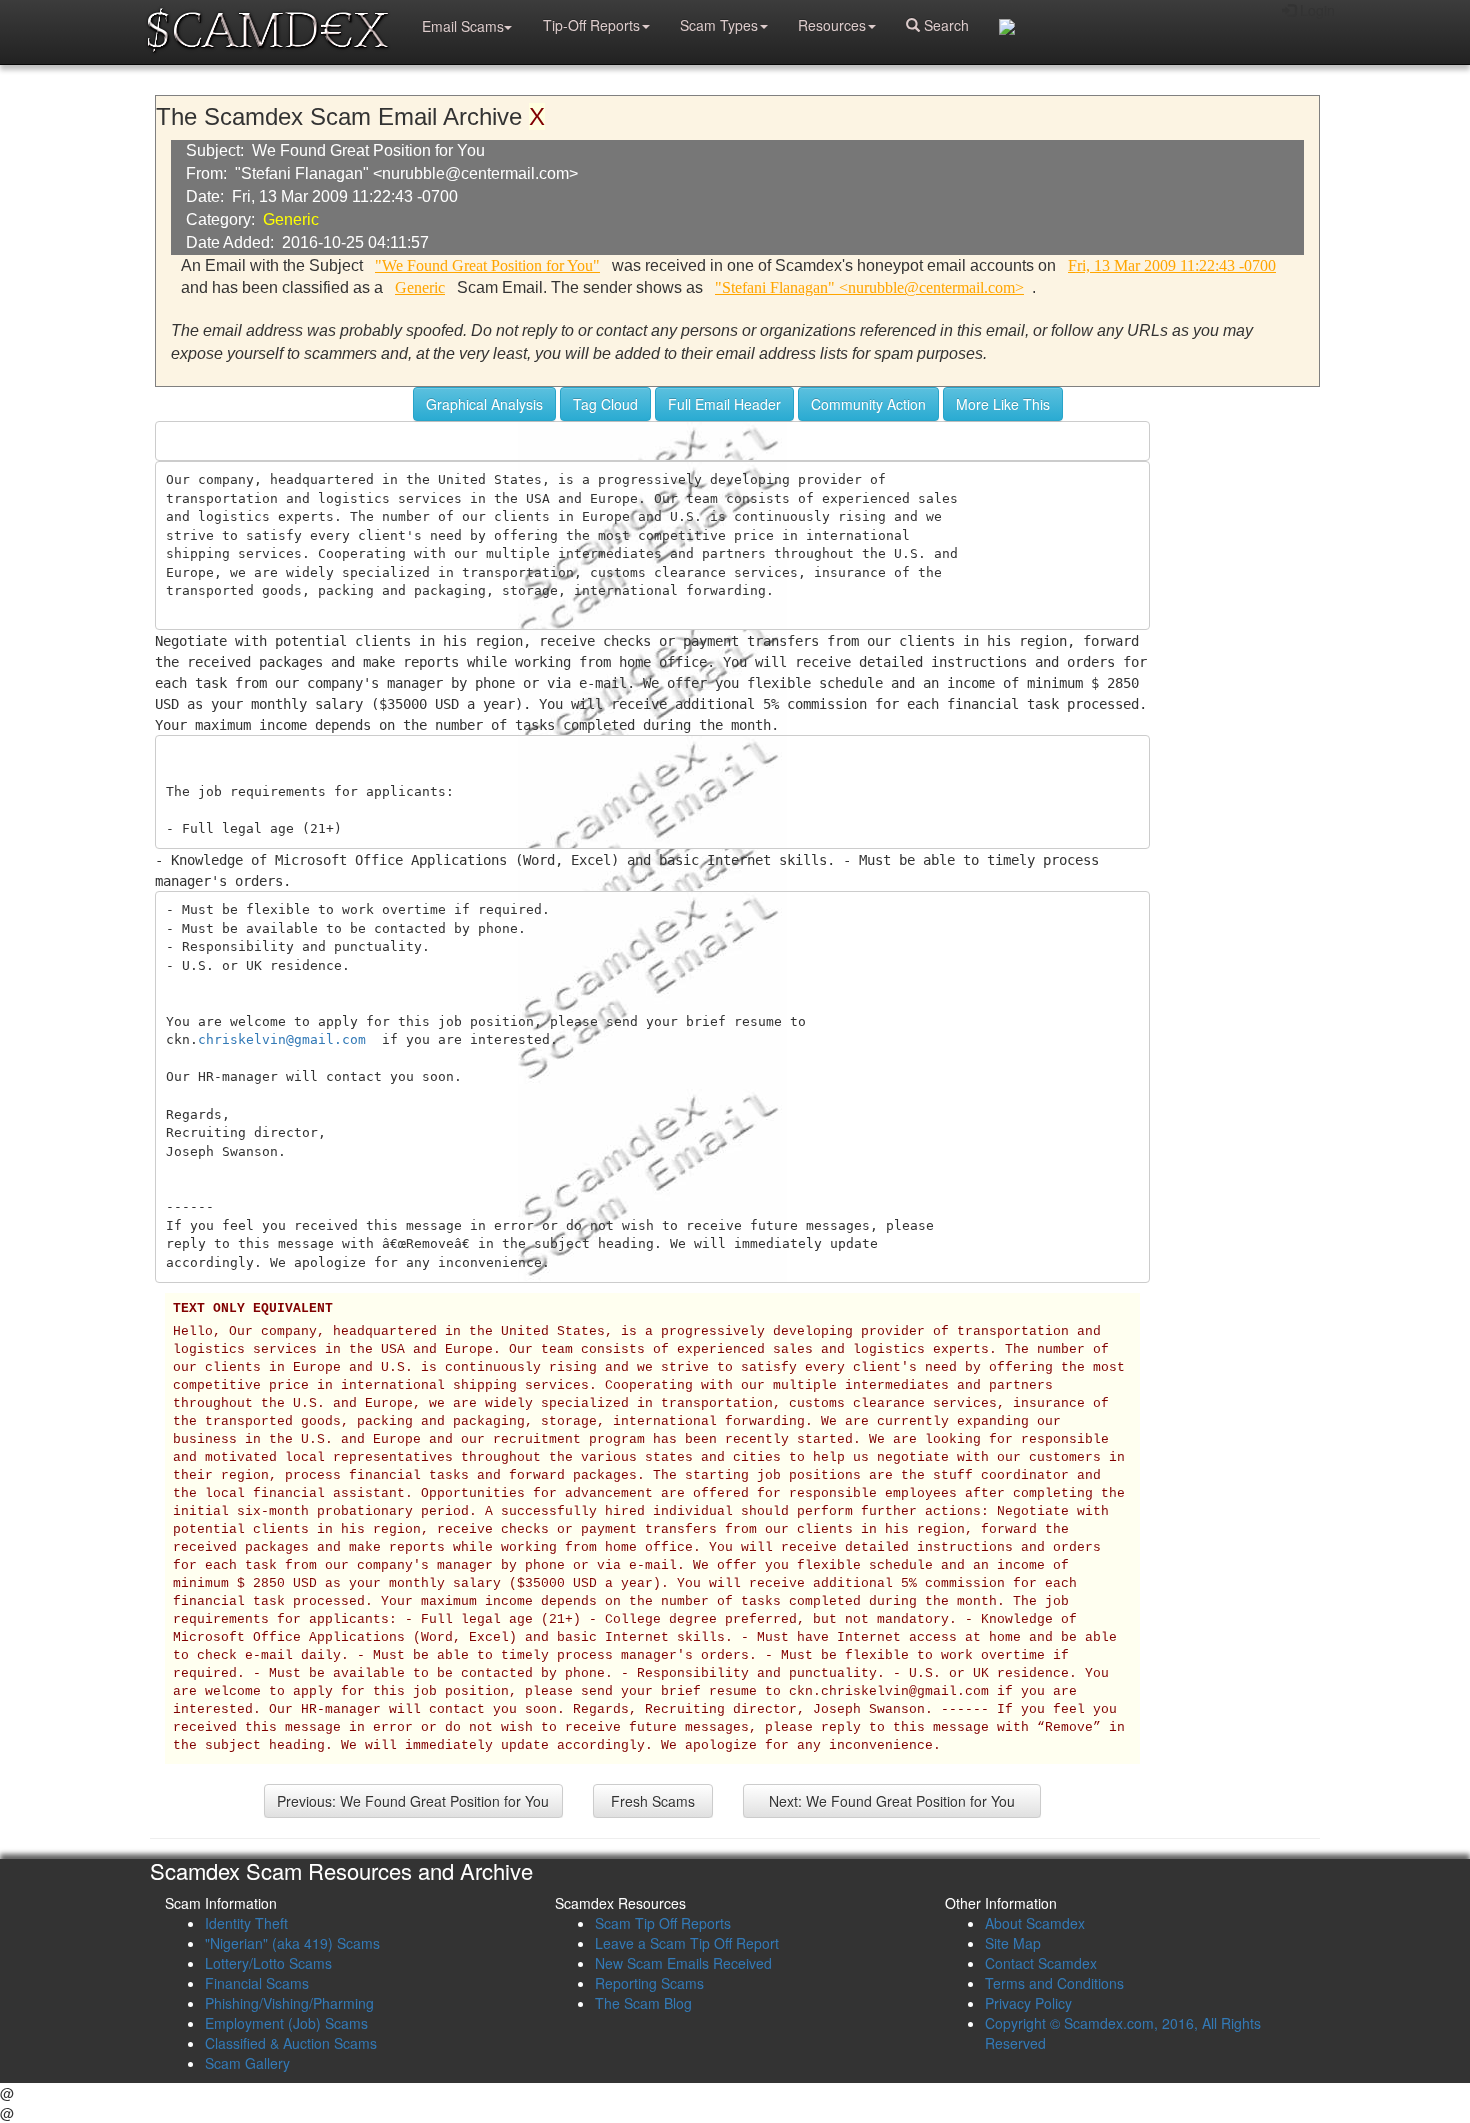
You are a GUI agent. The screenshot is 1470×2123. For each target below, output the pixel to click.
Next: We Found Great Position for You (892, 1801)
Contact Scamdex (1041, 1963)
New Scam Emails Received (683, 1963)
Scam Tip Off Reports (663, 1923)
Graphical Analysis (484, 404)
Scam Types (719, 25)
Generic (291, 219)
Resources (832, 25)
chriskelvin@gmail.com (282, 1039)
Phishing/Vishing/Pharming (289, 2003)
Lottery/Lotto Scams (268, 1963)
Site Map (1013, 1943)
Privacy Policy (1028, 2003)
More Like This (1003, 404)
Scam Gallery (247, 2063)
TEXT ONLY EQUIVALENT (253, 1309)
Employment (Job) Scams (286, 2023)
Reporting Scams (649, 1983)
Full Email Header (724, 404)
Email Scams (463, 26)
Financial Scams (257, 1983)
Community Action (868, 404)
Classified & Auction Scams (291, 2043)
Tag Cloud (605, 404)
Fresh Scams (653, 1801)
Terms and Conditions (1054, 1983)
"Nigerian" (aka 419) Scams (292, 1943)
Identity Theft (246, 1923)
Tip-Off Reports (591, 25)
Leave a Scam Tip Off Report (687, 1943)
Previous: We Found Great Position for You (413, 1801)
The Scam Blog (643, 2003)
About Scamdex (1035, 1923)
